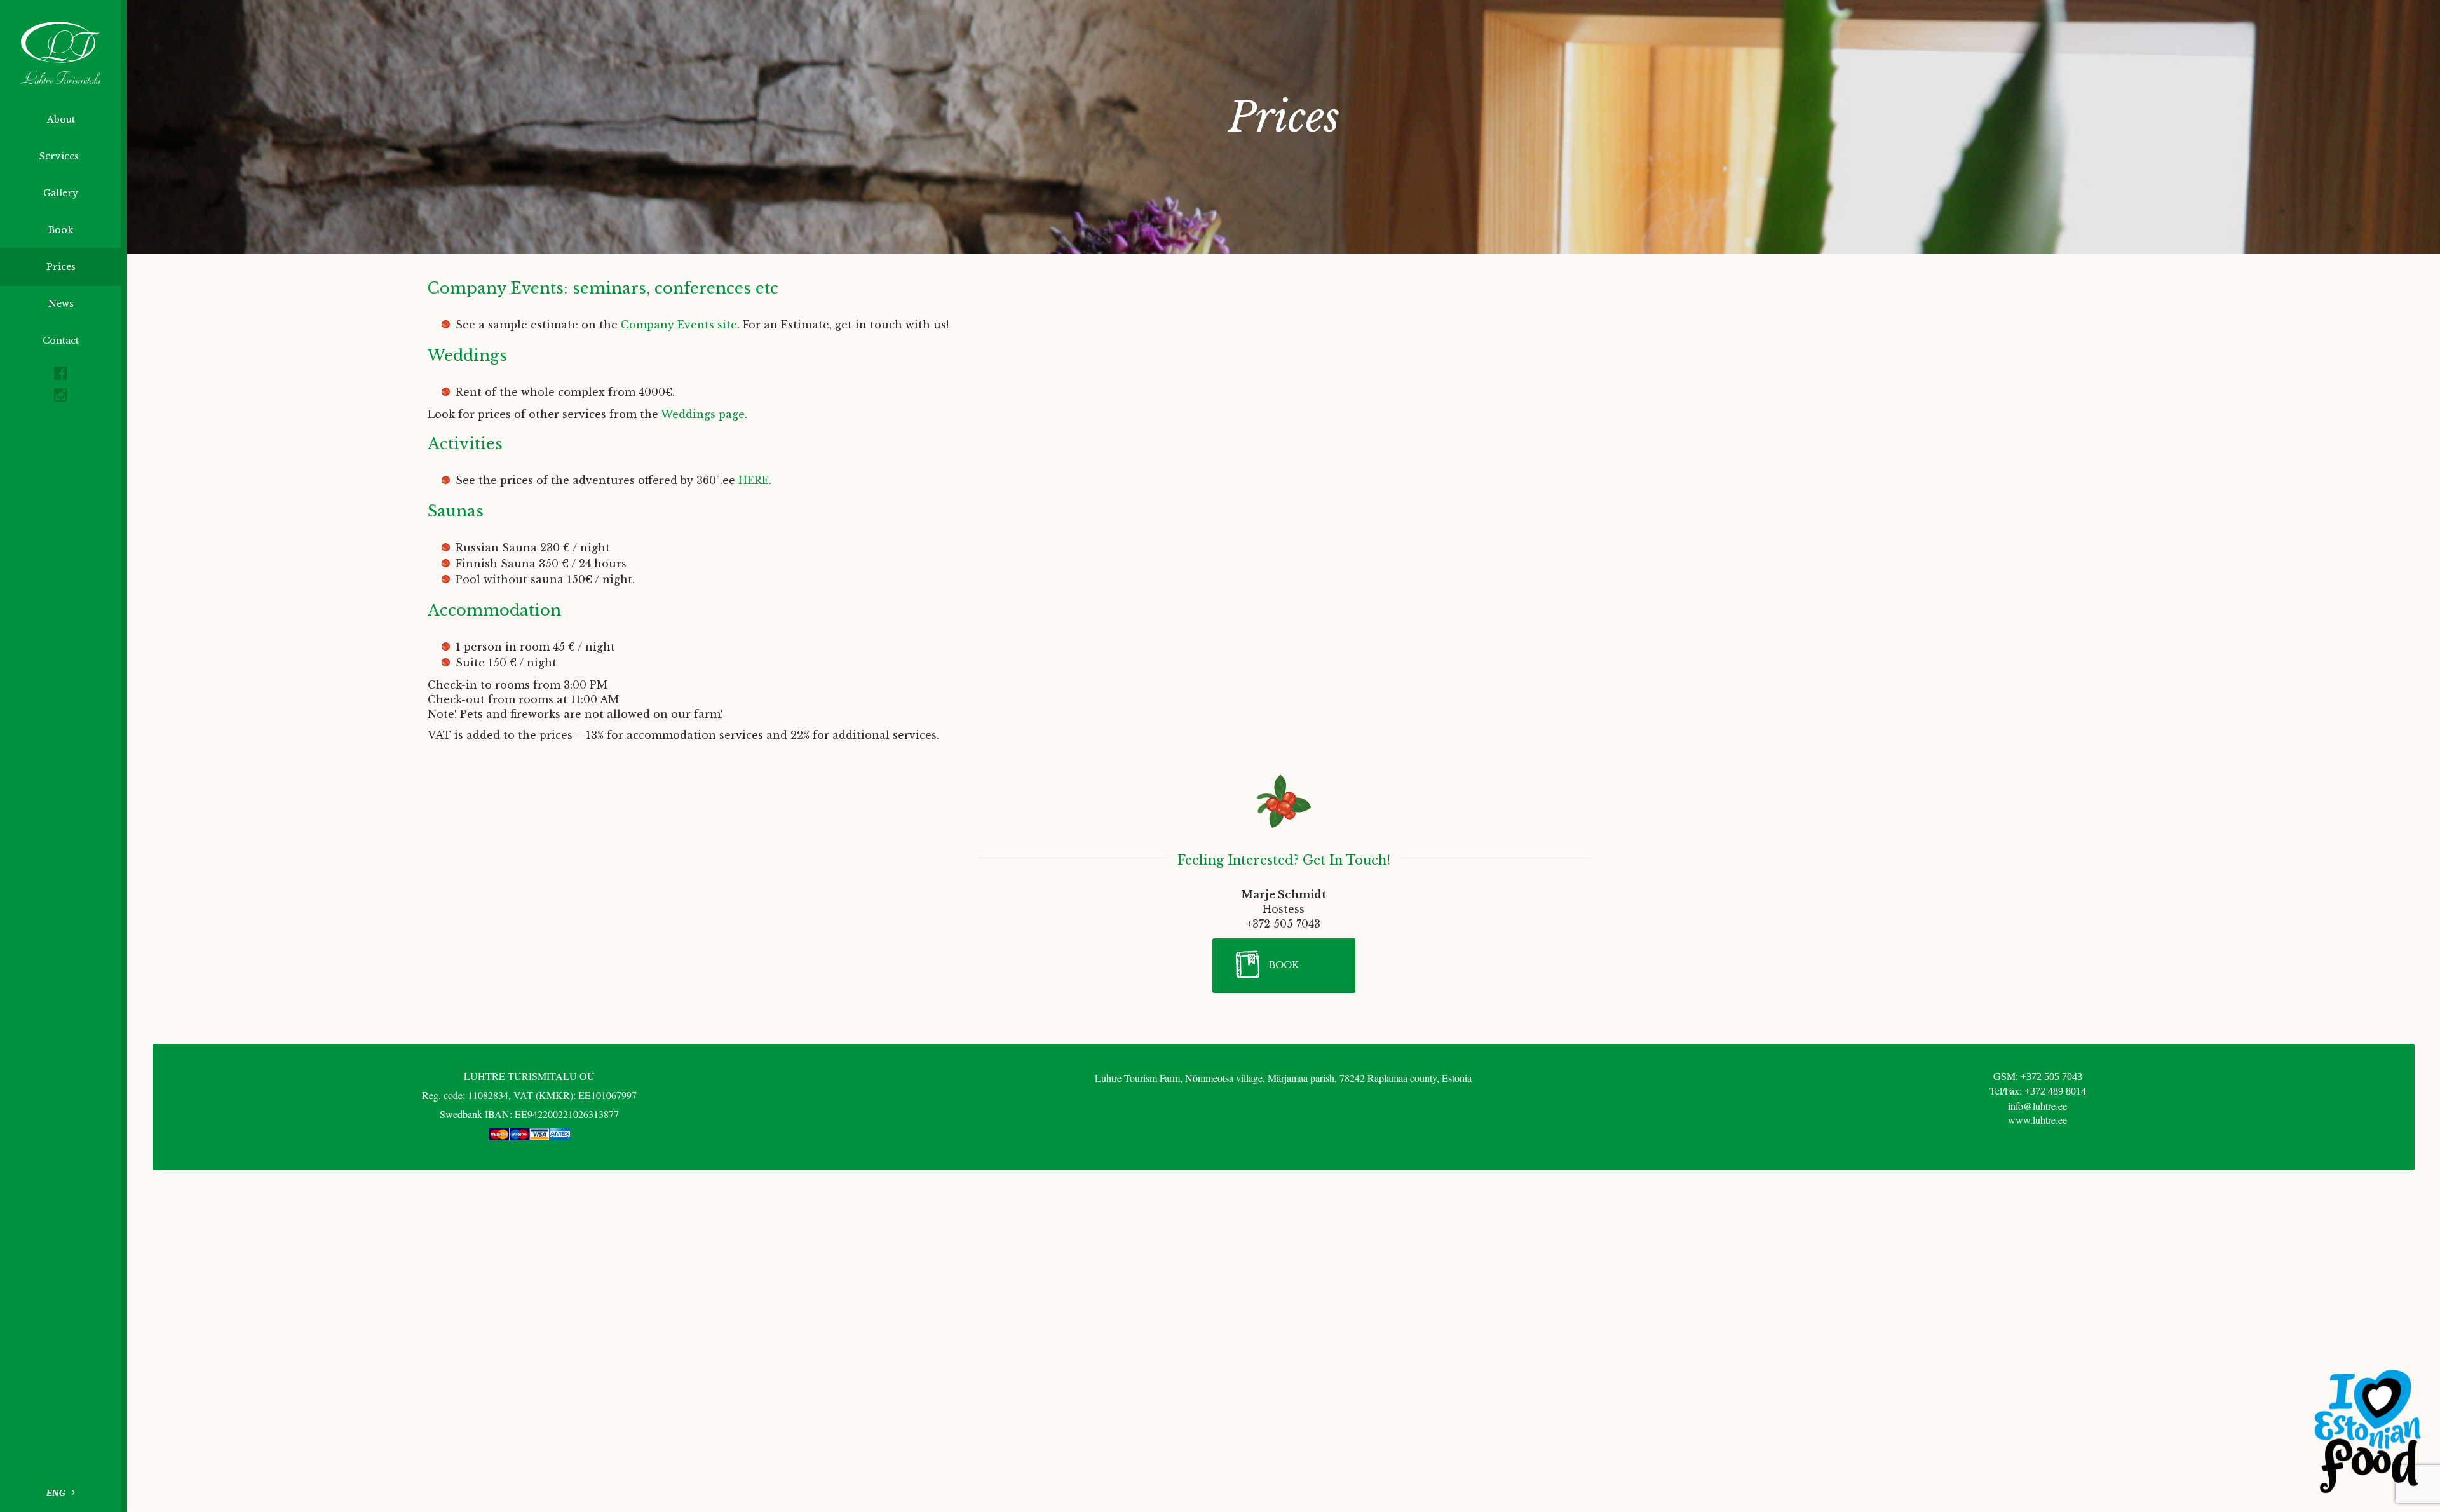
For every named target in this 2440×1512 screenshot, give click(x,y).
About (61, 119)
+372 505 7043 (2051, 1077)
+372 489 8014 (2055, 1091)
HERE (754, 480)
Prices (61, 267)
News (61, 304)
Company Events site (679, 325)
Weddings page (703, 414)
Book (61, 230)
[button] (1284, 966)
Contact (61, 341)
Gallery (61, 193)
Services (60, 156)
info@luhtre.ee (2037, 1106)
